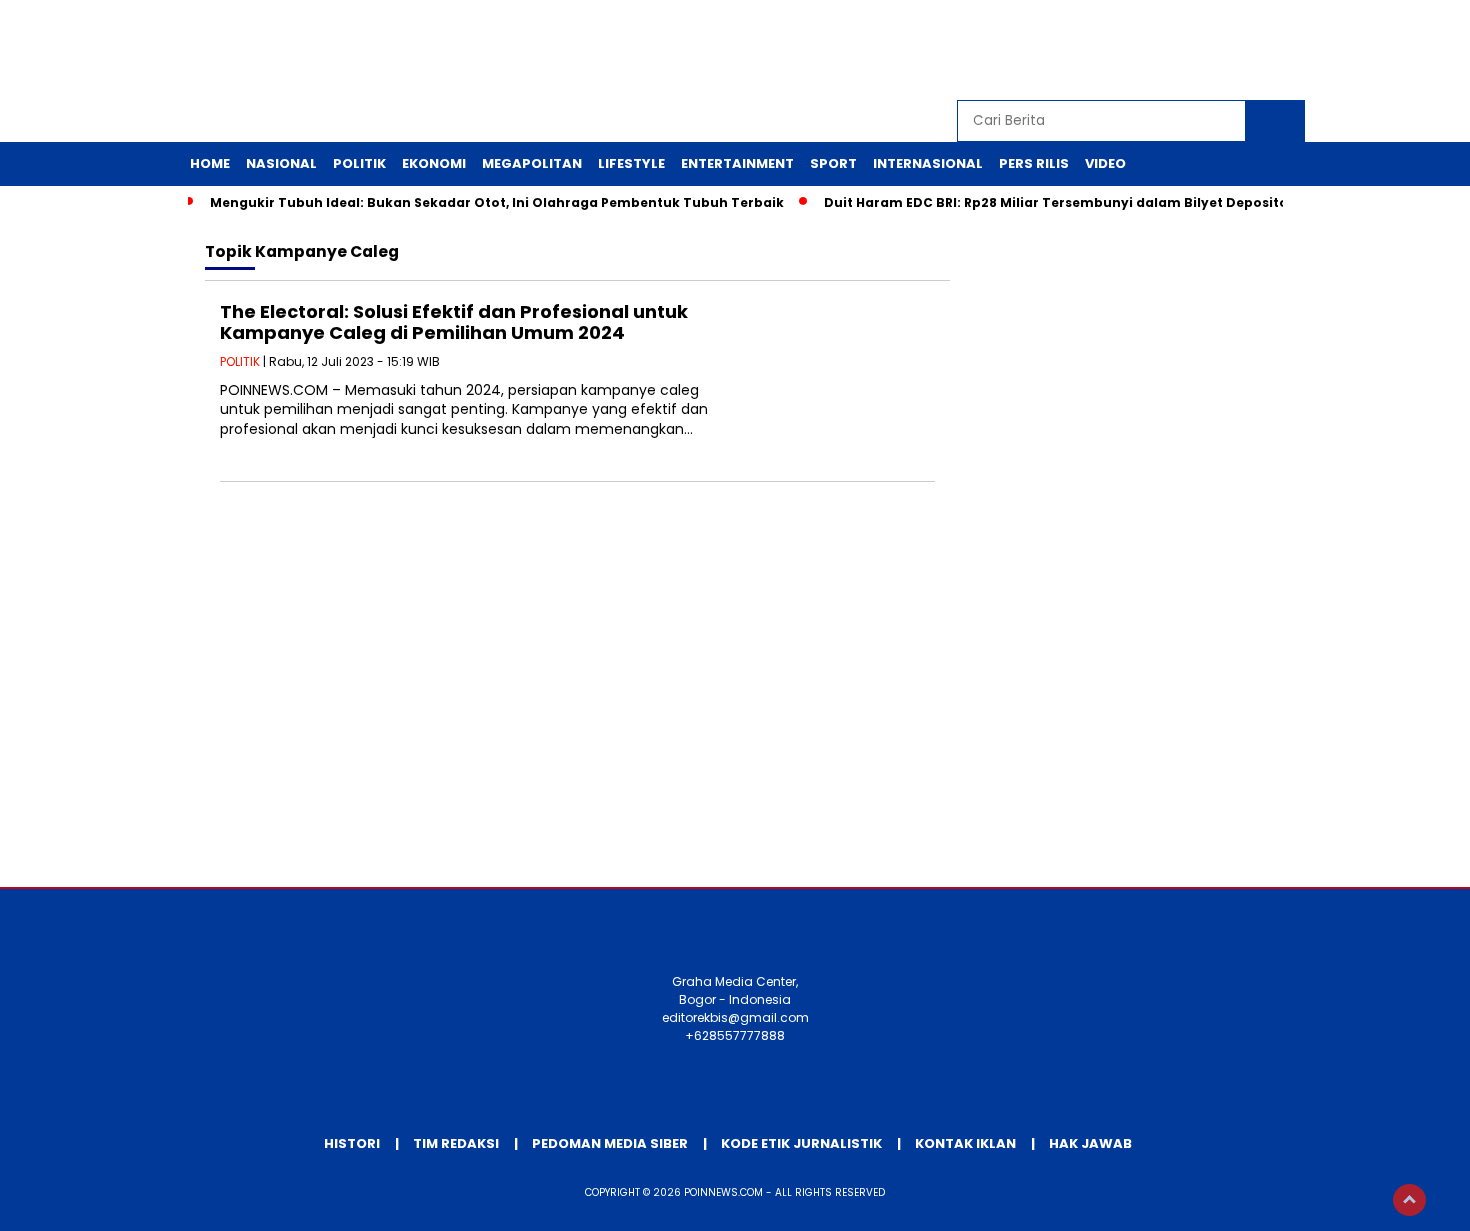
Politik (359, 163)
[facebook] (1106, 50)
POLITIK (240, 361)
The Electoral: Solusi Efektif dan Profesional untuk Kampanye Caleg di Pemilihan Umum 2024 (454, 322)
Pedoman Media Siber (610, 1143)
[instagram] (1198, 50)
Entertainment (737, 163)
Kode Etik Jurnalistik (801, 1143)
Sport (833, 163)
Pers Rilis (1034, 163)
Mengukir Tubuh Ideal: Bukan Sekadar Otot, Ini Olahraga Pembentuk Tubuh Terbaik (497, 202)
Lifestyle (631, 163)
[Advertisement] (735, 727)
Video (1105, 163)
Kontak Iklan (965, 1143)
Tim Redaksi (456, 1143)
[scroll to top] (1409, 1200)
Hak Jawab (1090, 1143)
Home (210, 163)
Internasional (928, 163)
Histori (352, 1143)
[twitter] (1152, 50)
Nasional (281, 163)
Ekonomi (434, 163)
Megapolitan (532, 163)
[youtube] (1244, 50)
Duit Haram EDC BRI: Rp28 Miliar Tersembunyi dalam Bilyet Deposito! (1058, 202)
